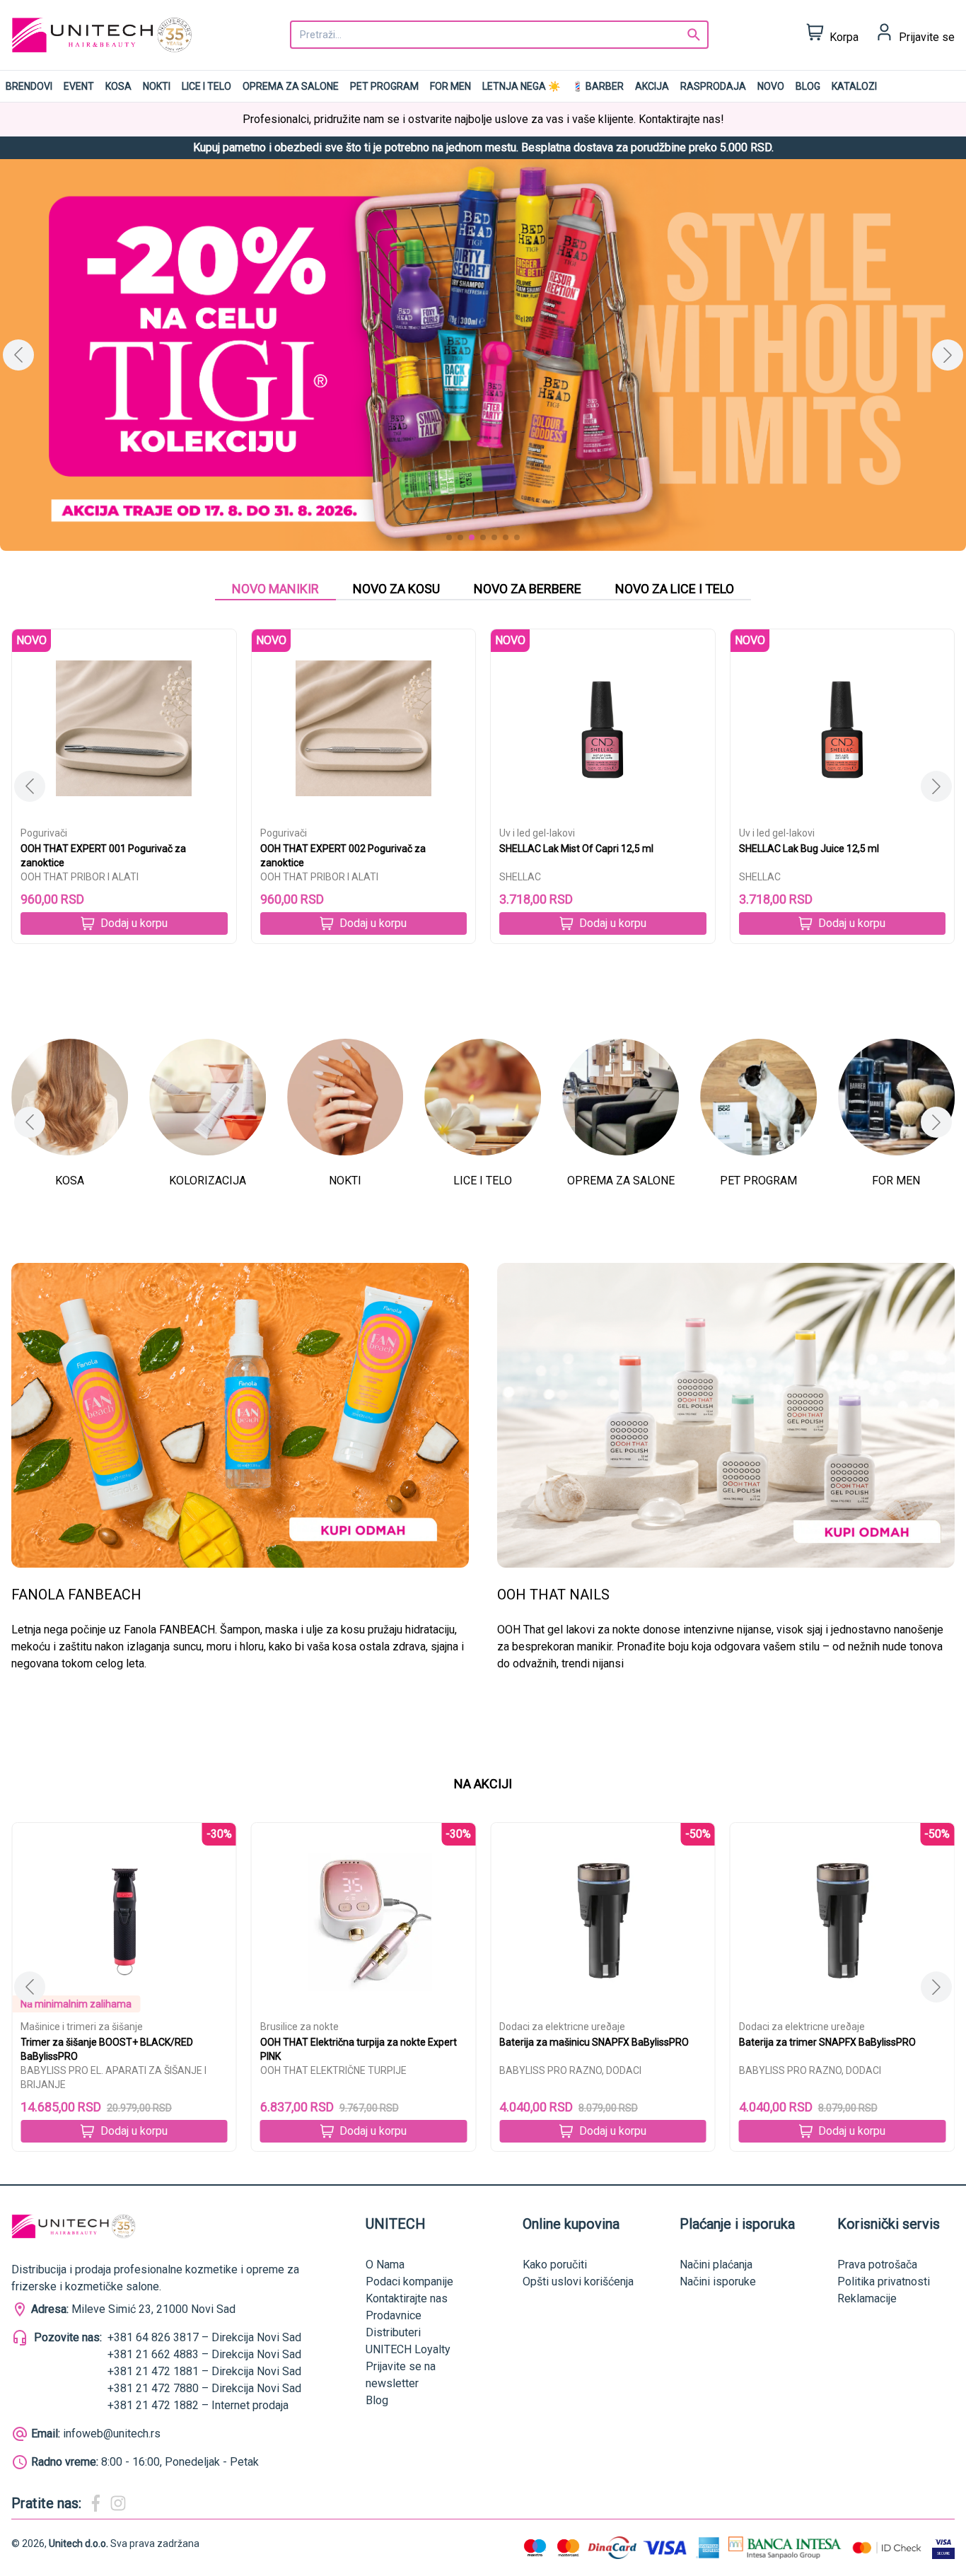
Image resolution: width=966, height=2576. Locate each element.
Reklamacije (867, 2298)
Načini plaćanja (716, 2265)
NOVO (771, 86)
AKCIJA (652, 86)
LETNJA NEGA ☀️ (521, 86)
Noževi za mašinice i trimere (802, 2027)
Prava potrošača (877, 2265)
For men (450, 86)
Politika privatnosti (884, 2281)
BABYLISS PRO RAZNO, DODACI (331, 2070)
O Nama (385, 2265)
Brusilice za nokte (60, 2027)
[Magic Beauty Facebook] (95, 2503)
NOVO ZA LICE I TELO (675, 589)
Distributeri (393, 2332)
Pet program (384, 86)
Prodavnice (394, 2315)
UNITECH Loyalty (408, 2349)
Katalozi (854, 86)
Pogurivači (44, 833)
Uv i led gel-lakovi (537, 833)
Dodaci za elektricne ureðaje (323, 2027)
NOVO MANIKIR (275, 589)
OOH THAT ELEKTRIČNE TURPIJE (94, 2070)
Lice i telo (206, 86)
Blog (808, 86)
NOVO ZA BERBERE (528, 589)
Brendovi (29, 86)
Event (79, 86)
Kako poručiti (555, 2265)
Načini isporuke (718, 2281)
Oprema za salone (291, 86)
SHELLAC (520, 877)
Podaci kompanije (409, 2281)
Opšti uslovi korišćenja (578, 2281)
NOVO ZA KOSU (396, 589)
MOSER (756, 2070)
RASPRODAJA (713, 86)
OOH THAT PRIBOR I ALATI (80, 877)
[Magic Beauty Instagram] (118, 2503)
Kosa (118, 86)
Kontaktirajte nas (407, 2298)
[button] (948, 355)
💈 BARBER (598, 86)
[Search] (694, 35)
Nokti (157, 86)
